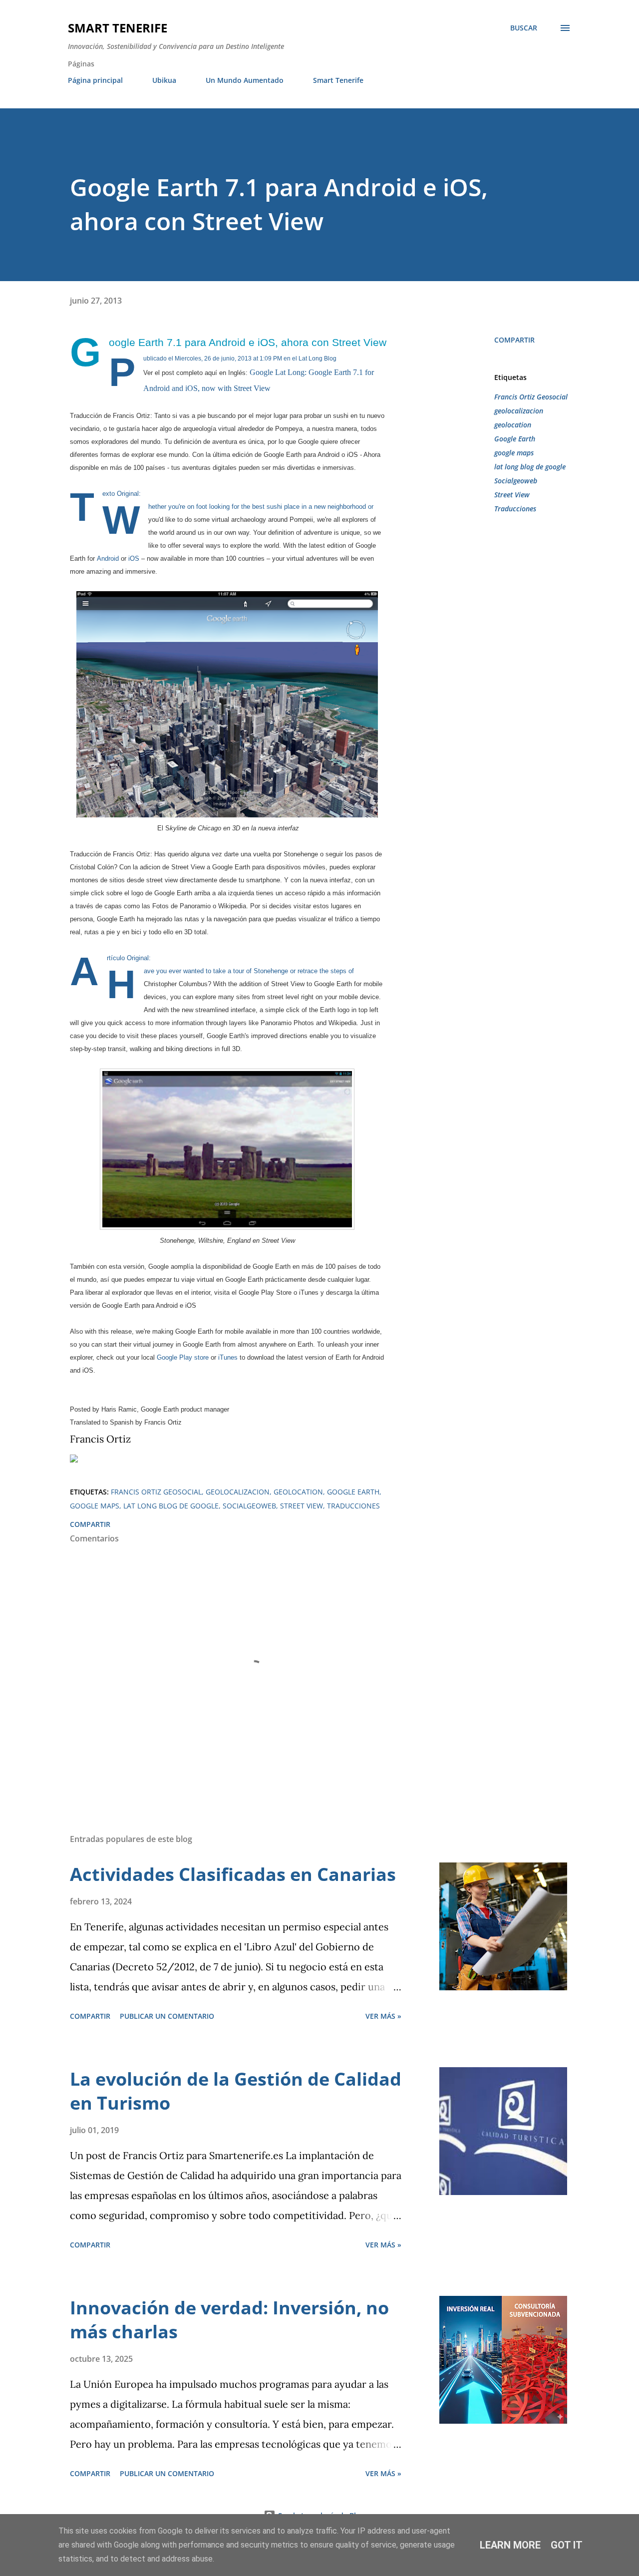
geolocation (513, 425)
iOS (134, 558)
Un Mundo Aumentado (245, 80)
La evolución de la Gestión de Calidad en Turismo (236, 2091)
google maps (514, 453)
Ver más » (383, 2016)
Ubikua (164, 80)
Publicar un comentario (167, 2016)
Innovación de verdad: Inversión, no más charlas (229, 2320)
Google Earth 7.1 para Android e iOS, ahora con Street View (248, 342)
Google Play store (183, 1357)
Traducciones (515, 509)
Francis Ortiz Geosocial (531, 397)
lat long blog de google (530, 467)
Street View (512, 495)
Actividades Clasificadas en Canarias (233, 1874)
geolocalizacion (519, 411)
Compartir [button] (514, 340)
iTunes (228, 1357)
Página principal (95, 80)
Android (108, 558)
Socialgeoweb (516, 481)
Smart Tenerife (118, 28)
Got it (567, 2545)
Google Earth (515, 439)
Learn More (510, 2545)
